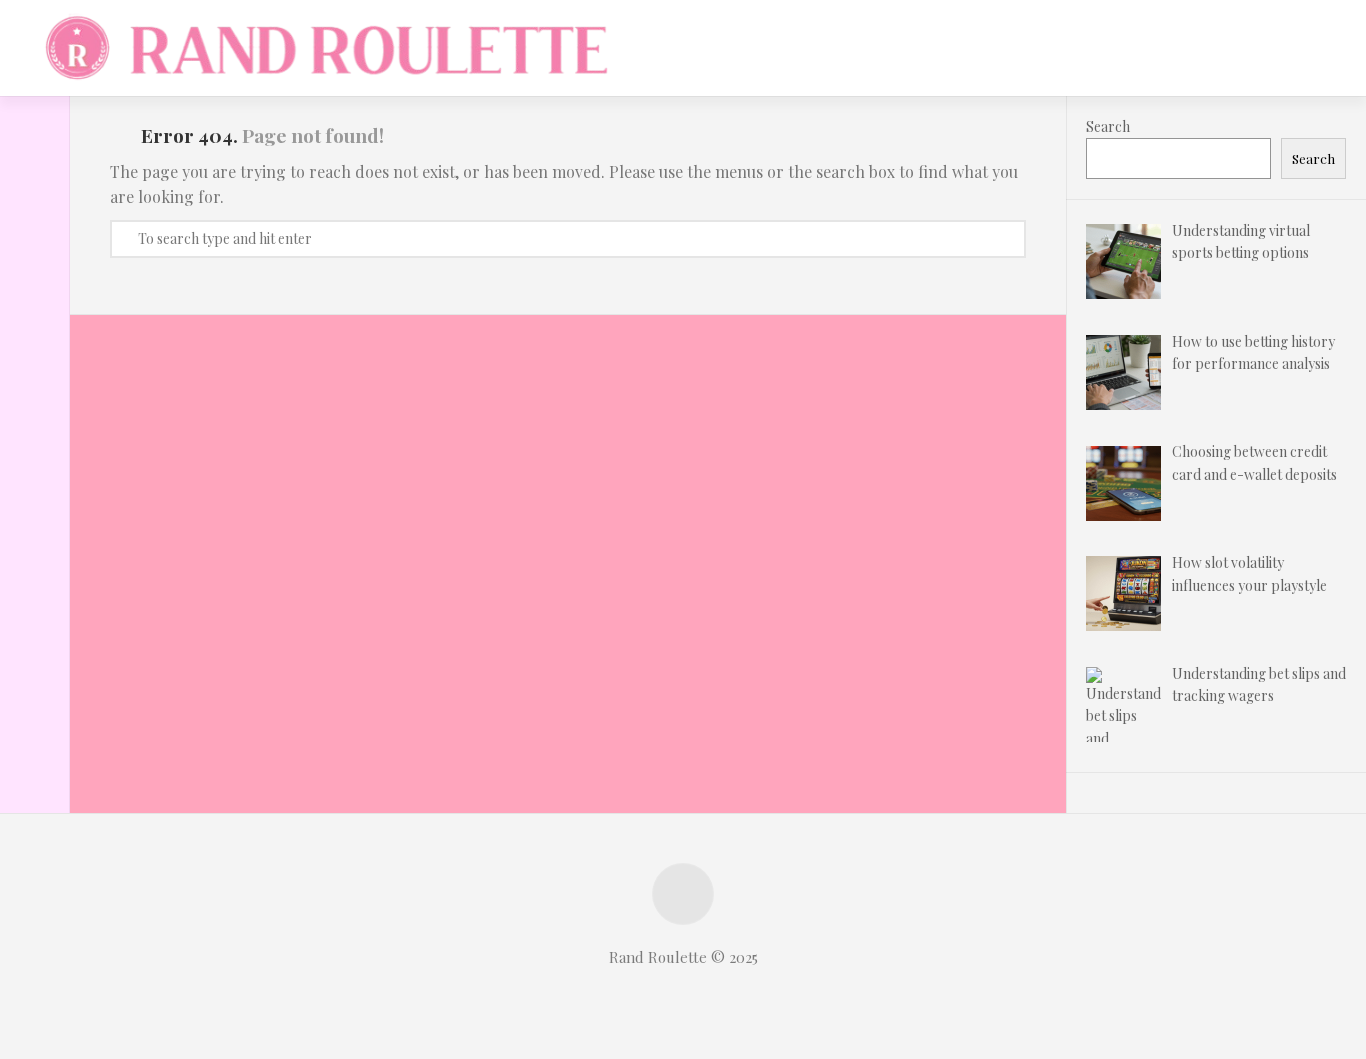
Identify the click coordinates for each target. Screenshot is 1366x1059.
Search (1108, 126)
